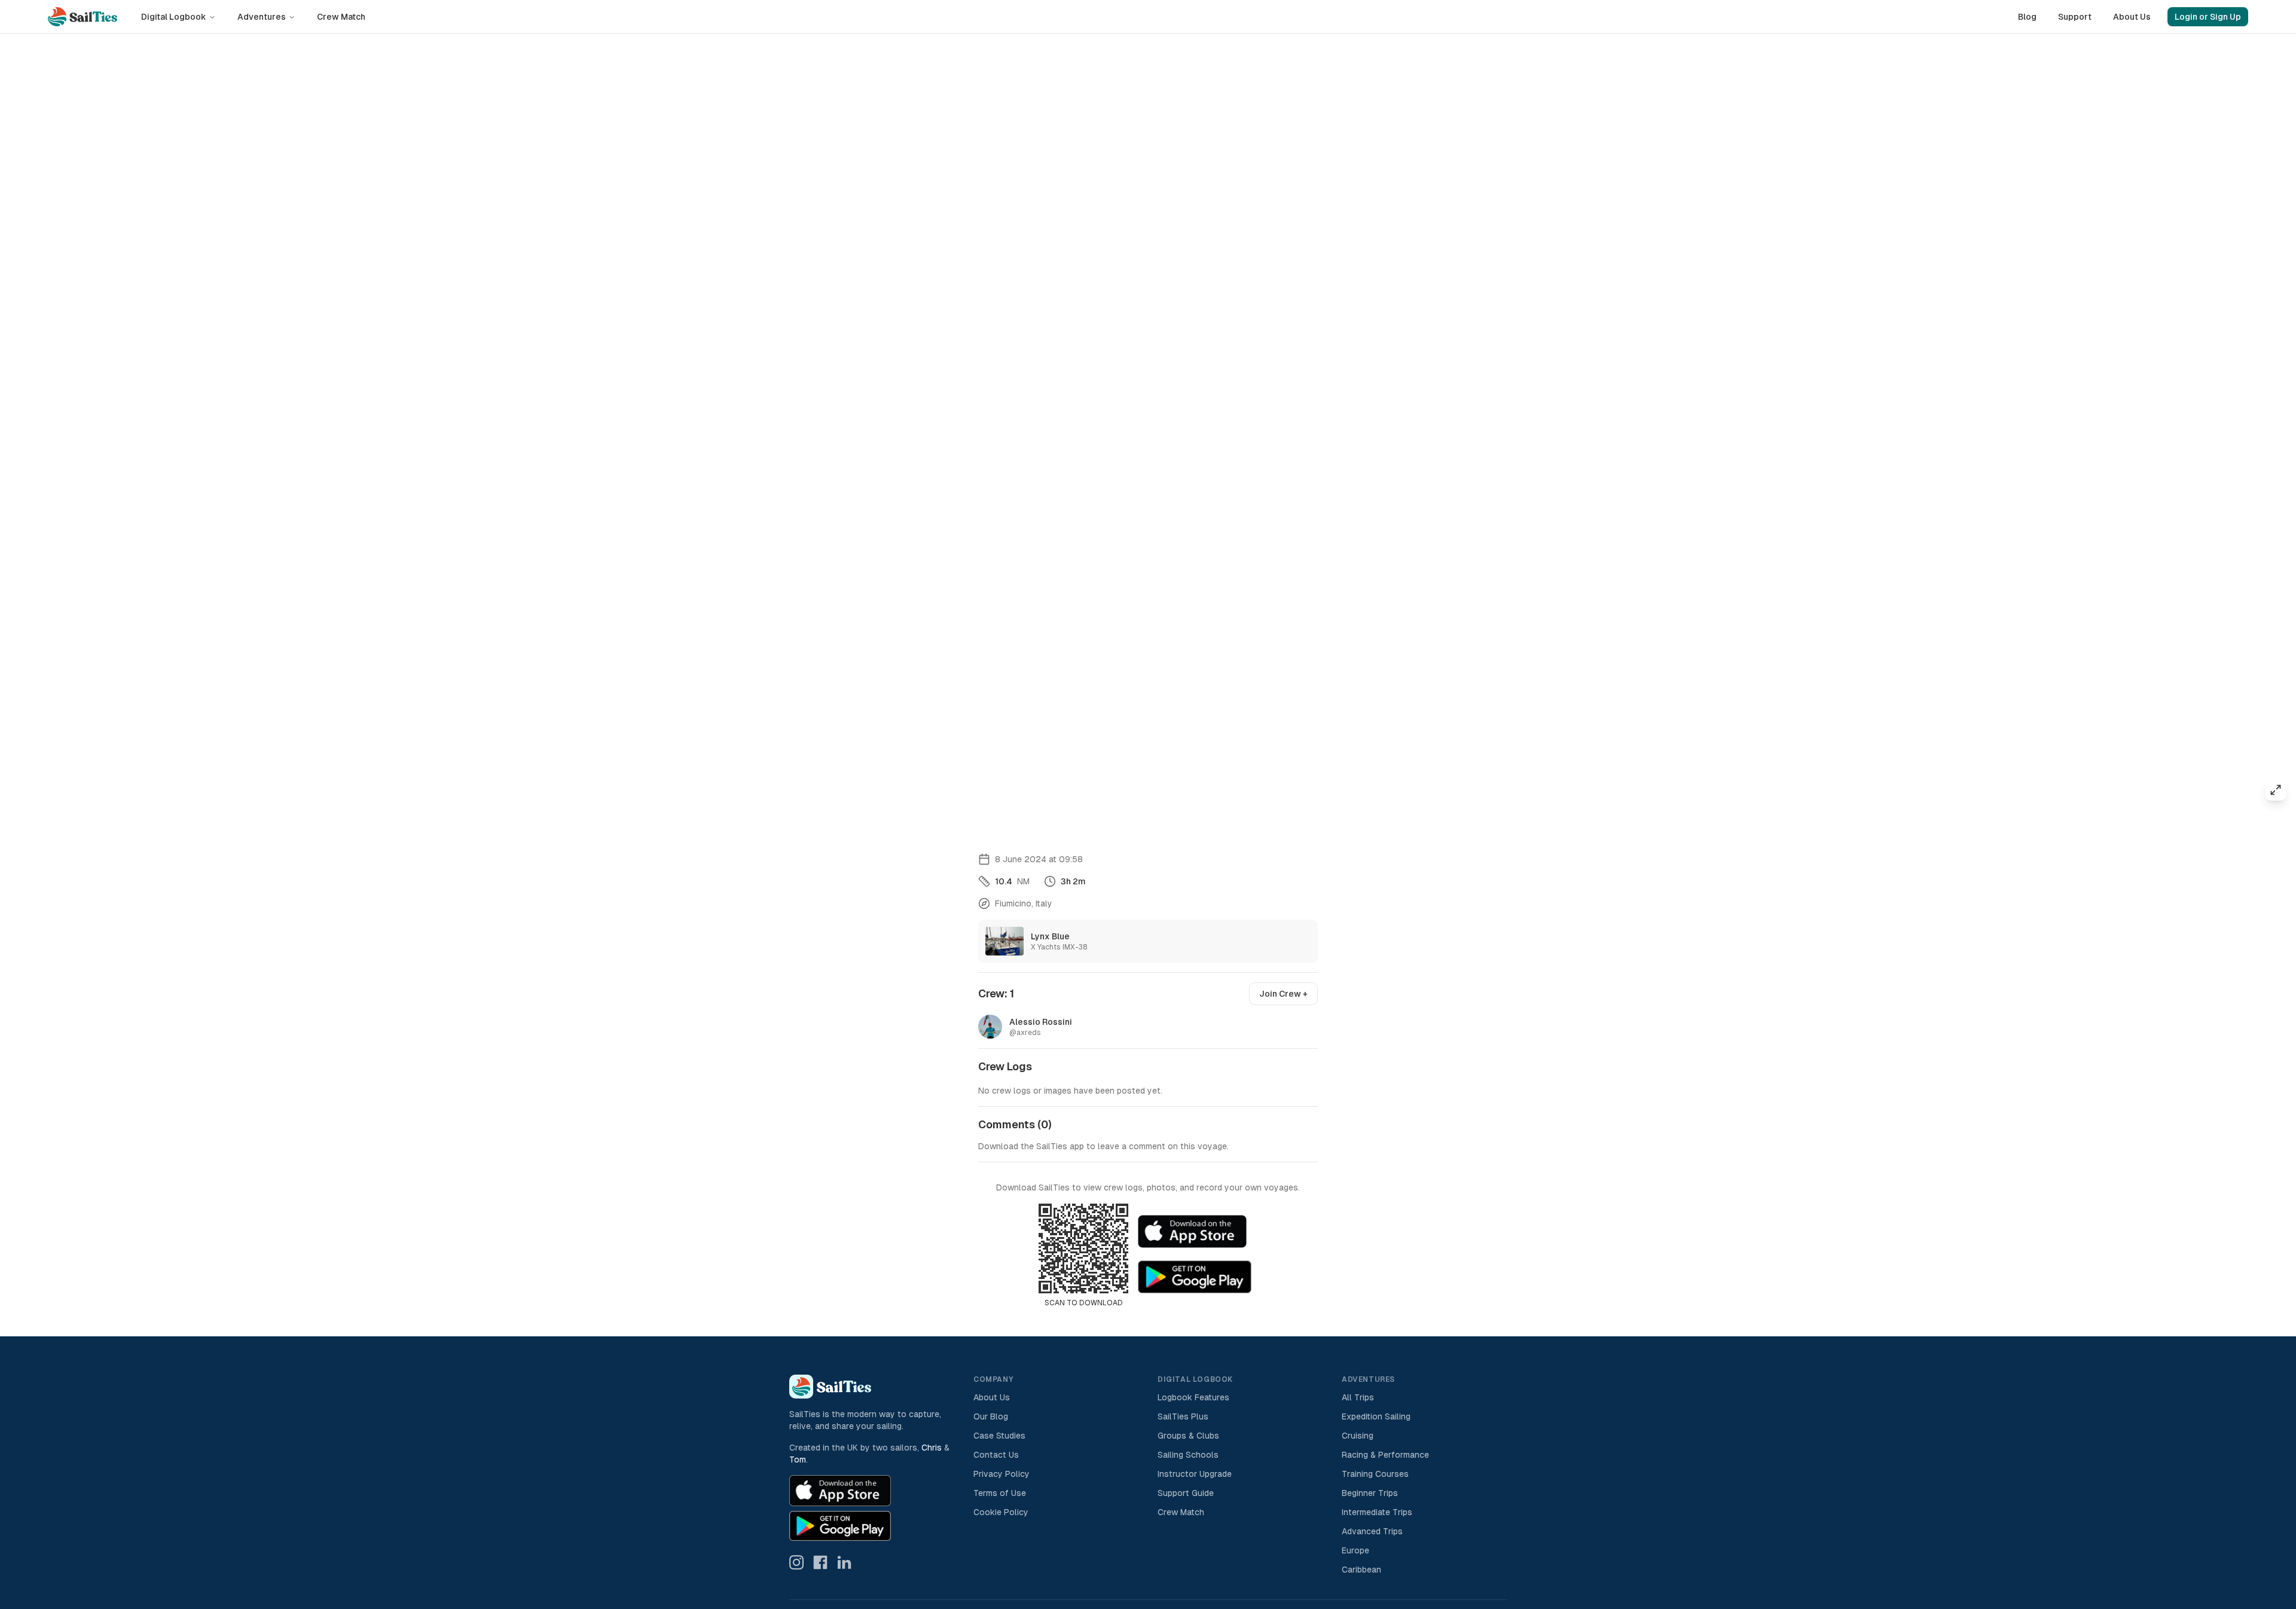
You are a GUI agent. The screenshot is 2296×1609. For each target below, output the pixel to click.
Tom (798, 1460)
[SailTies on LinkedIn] (844, 1562)
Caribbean (1361, 1570)
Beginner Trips (1370, 1493)
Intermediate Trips (1377, 1512)
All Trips (1358, 1397)
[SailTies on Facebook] (820, 1562)
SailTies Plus (1183, 1416)
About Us (2132, 17)
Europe (1355, 1550)
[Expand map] (2276, 790)
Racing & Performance (1385, 1455)
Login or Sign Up (2208, 17)
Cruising (1358, 1436)
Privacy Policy (1002, 1474)
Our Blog (991, 1416)
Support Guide (1186, 1493)
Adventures (262, 17)
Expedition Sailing (1376, 1416)
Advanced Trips (1372, 1531)
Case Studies (999, 1436)
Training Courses (1375, 1474)
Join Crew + (1283, 994)
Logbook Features (1193, 1397)
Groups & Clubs (1188, 1436)
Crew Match (341, 17)
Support (2075, 17)
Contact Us (996, 1455)
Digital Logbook (174, 17)
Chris (932, 1448)
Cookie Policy (1001, 1512)
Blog (2027, 17)
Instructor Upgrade (1195, 1474)
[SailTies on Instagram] (796, 1562)
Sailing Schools (1188, 1455)
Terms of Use (1000, 1493)
